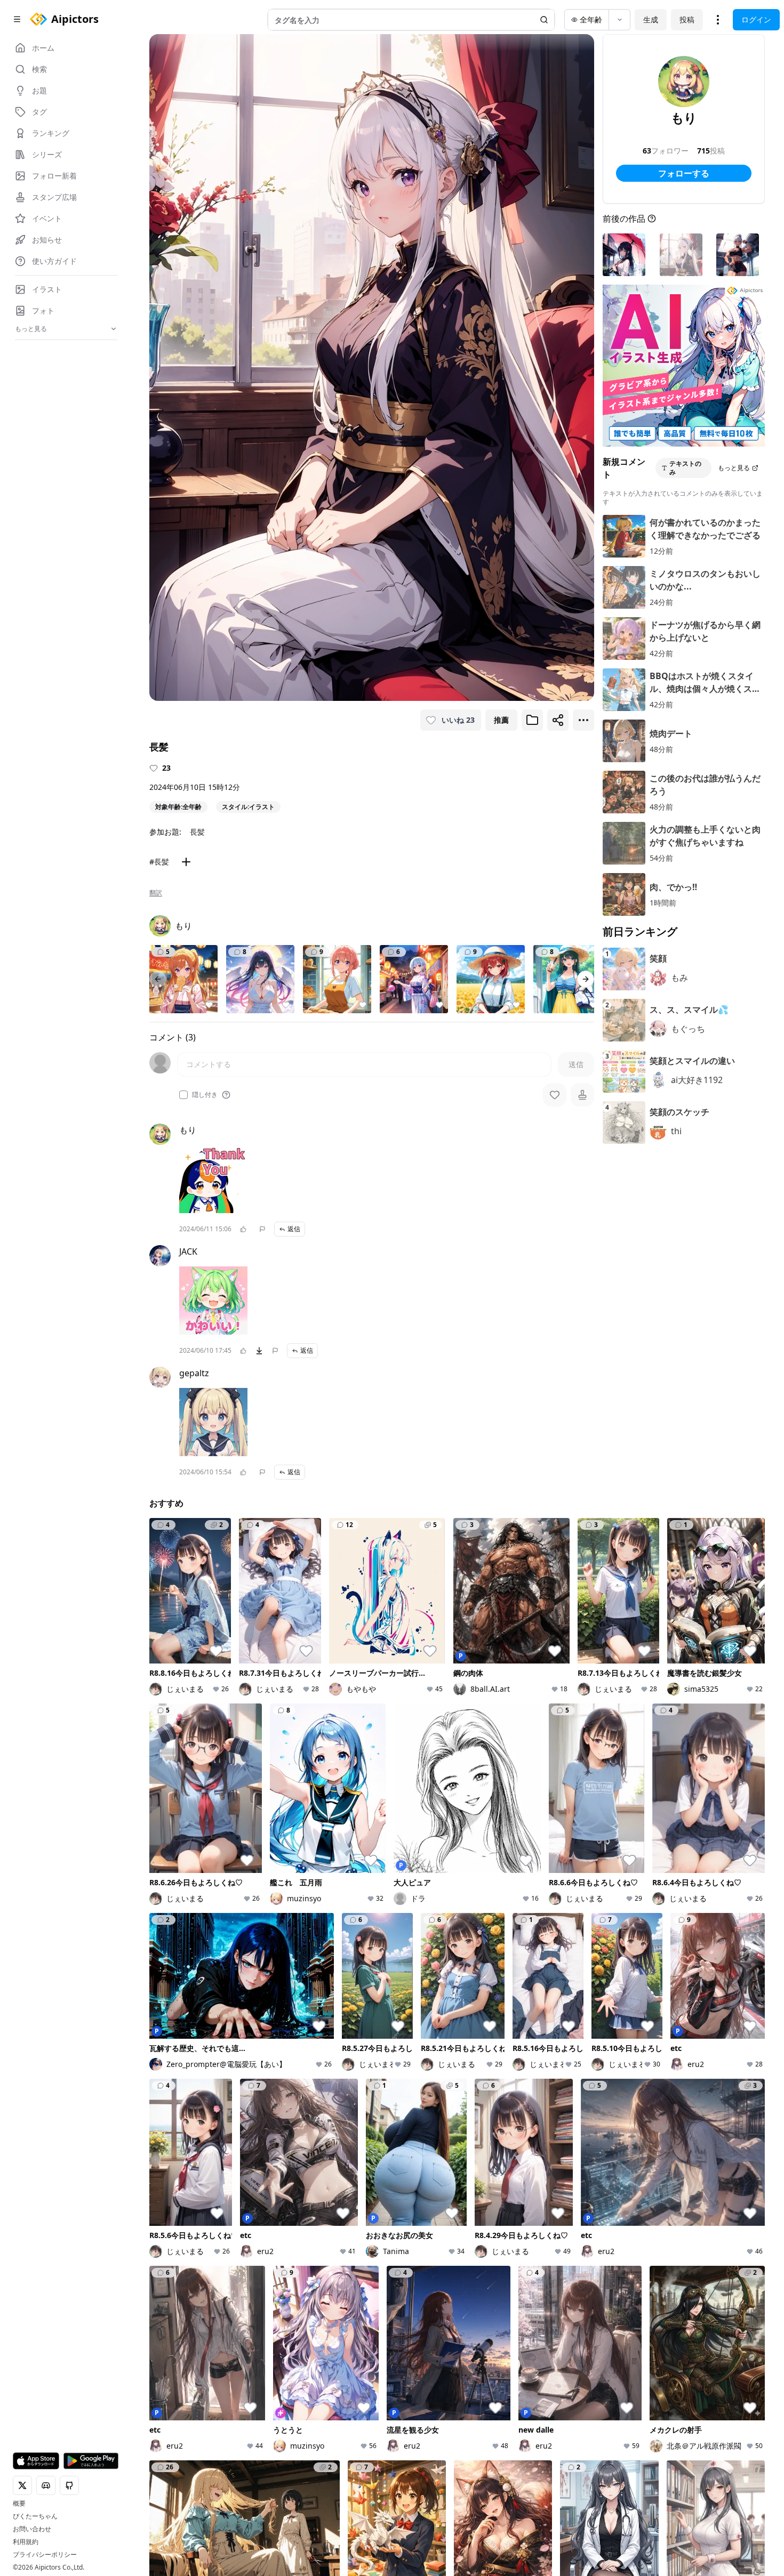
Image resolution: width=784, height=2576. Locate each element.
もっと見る (734, 468)
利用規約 (26, 2542)
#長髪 (159, 862)
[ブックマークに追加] (532, 720)
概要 (19, 2504)
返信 (294, 1229)
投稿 (687, 19)
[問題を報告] (262, 1229)
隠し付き (205, 1095)
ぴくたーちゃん (35, 2516)
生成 (651, 19)
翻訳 (156, 893)
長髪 (197, 832)
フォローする (684, 173)
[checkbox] (183, 1095)
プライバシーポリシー (45, 2555)
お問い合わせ (32, 2529)
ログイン (756, 19)
